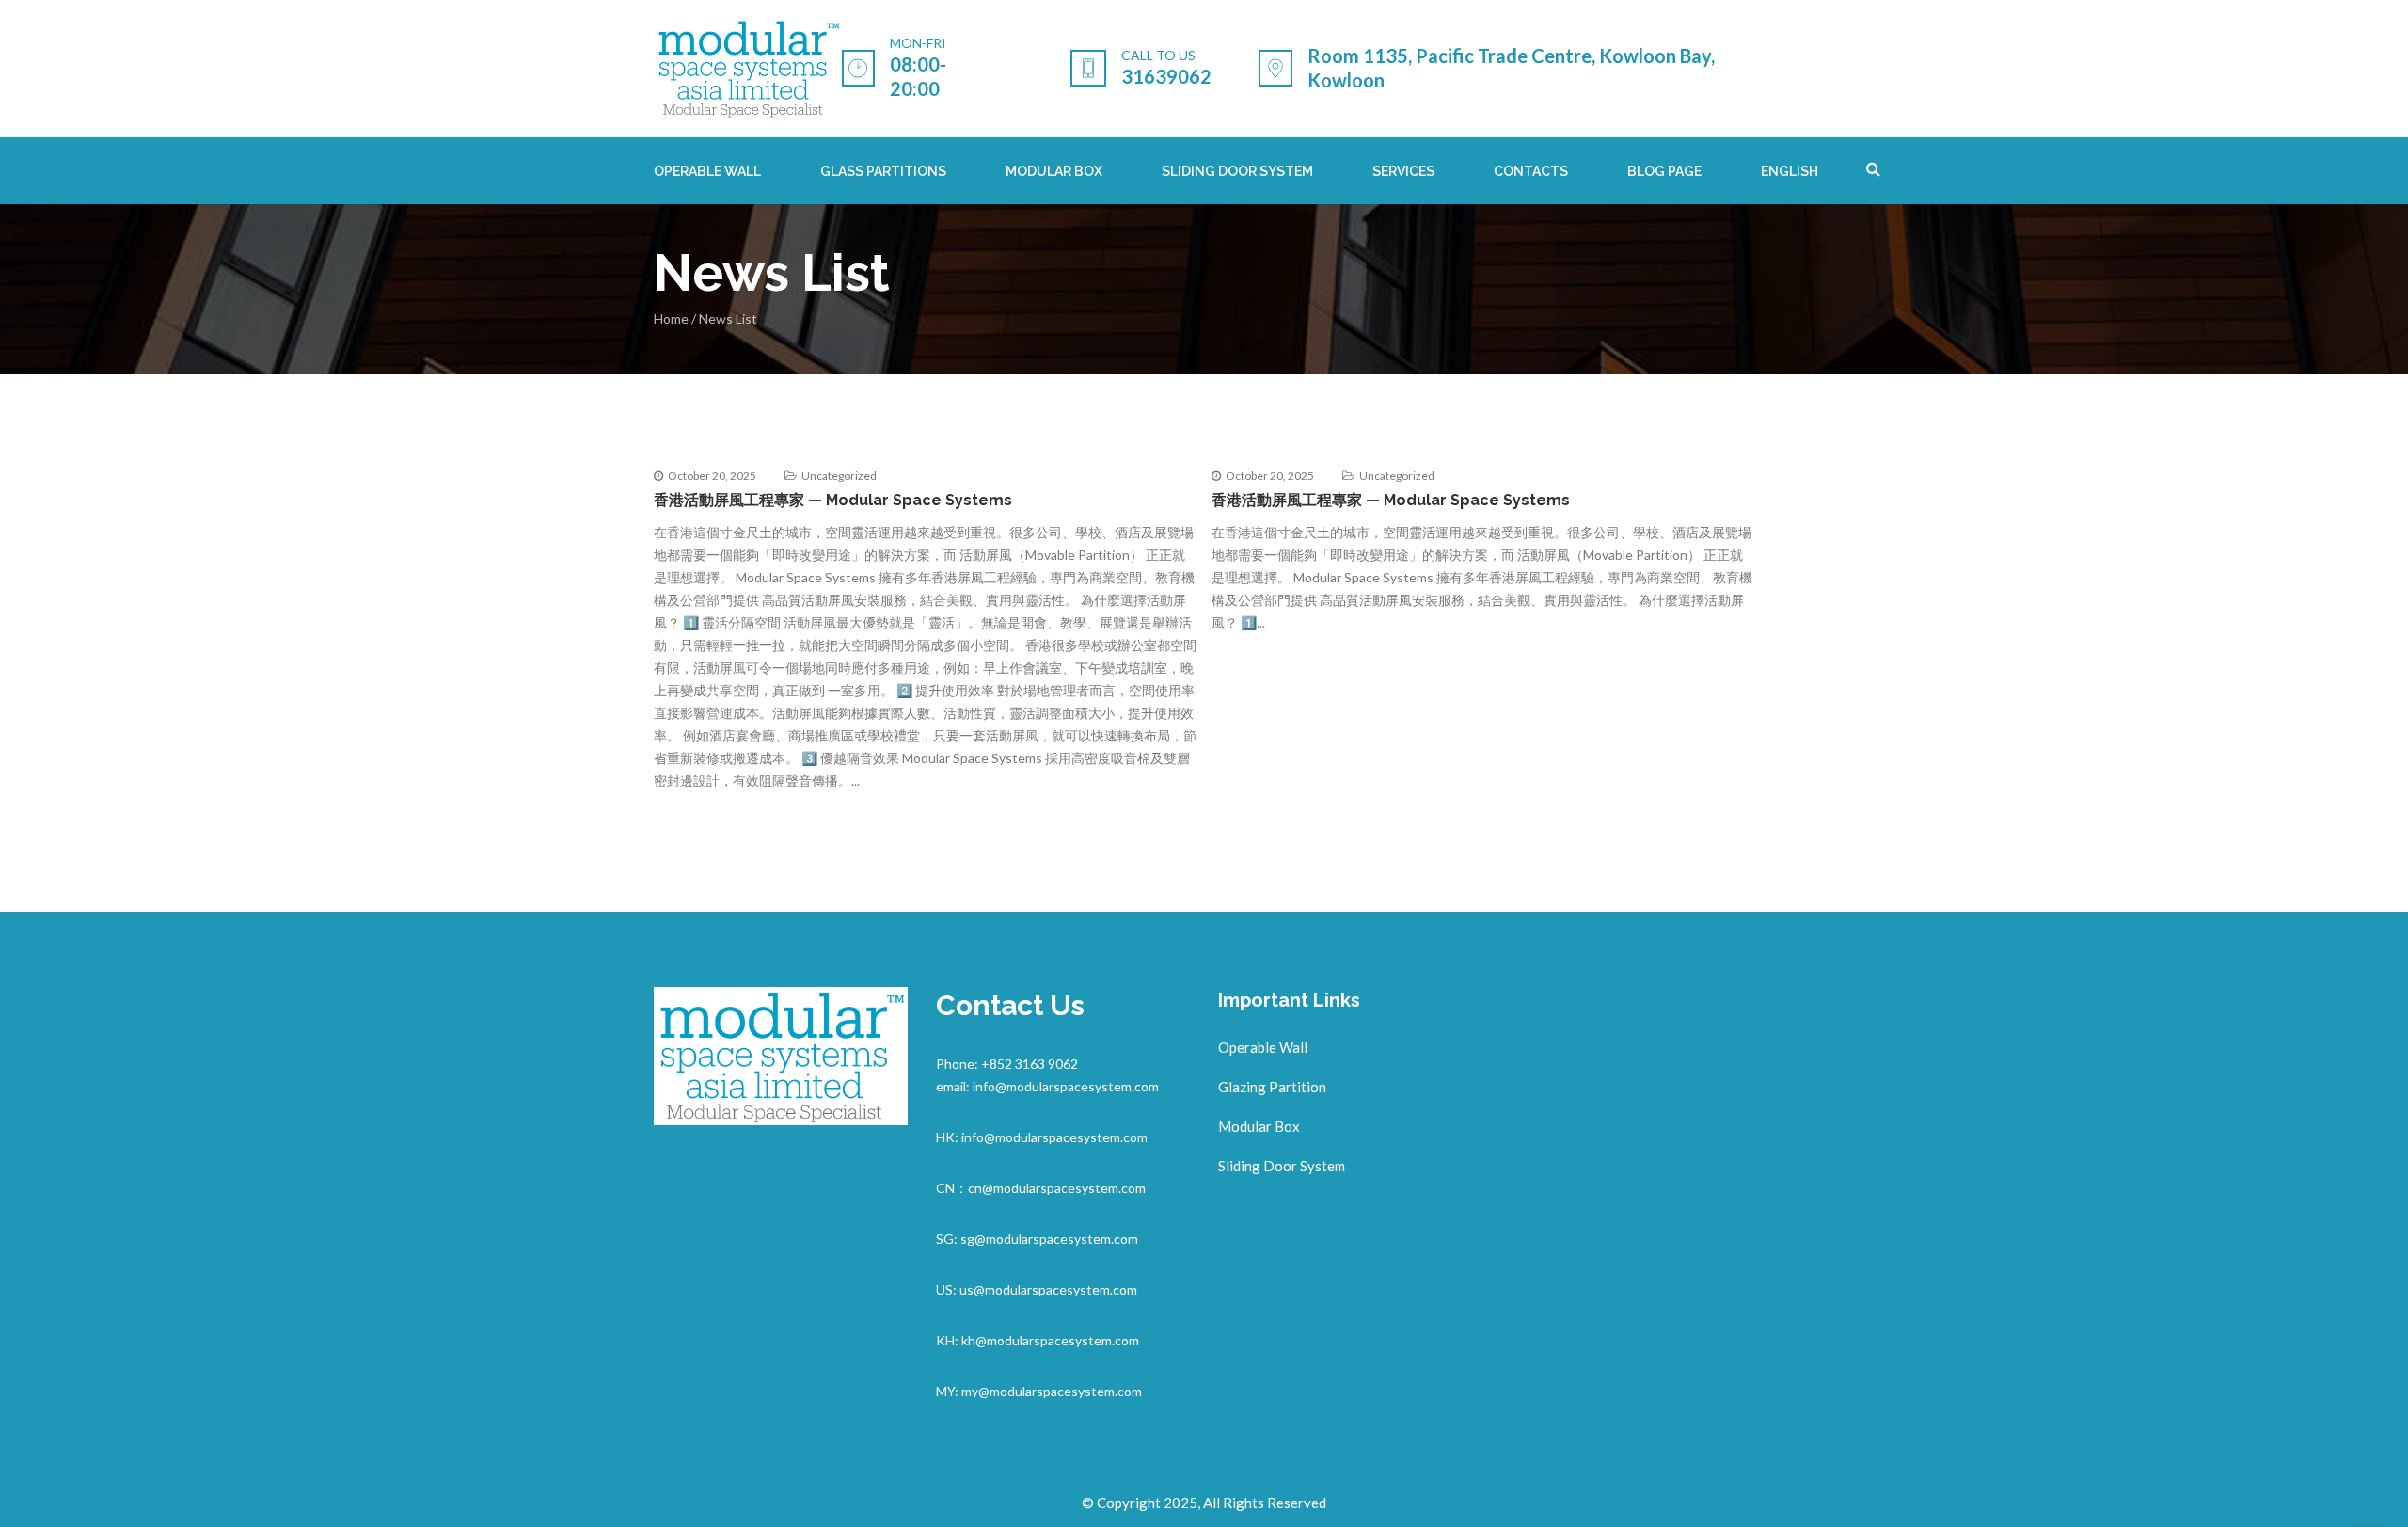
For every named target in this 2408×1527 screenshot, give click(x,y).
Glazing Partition (1272, 1087)
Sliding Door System (1282, 1166)
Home (671, 318)
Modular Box (1259, 1126)
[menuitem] (1790, 171)
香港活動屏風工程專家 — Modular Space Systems (833, 500)
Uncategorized (839, 476)
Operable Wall (1263, 1047)
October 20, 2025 (712, 476)
